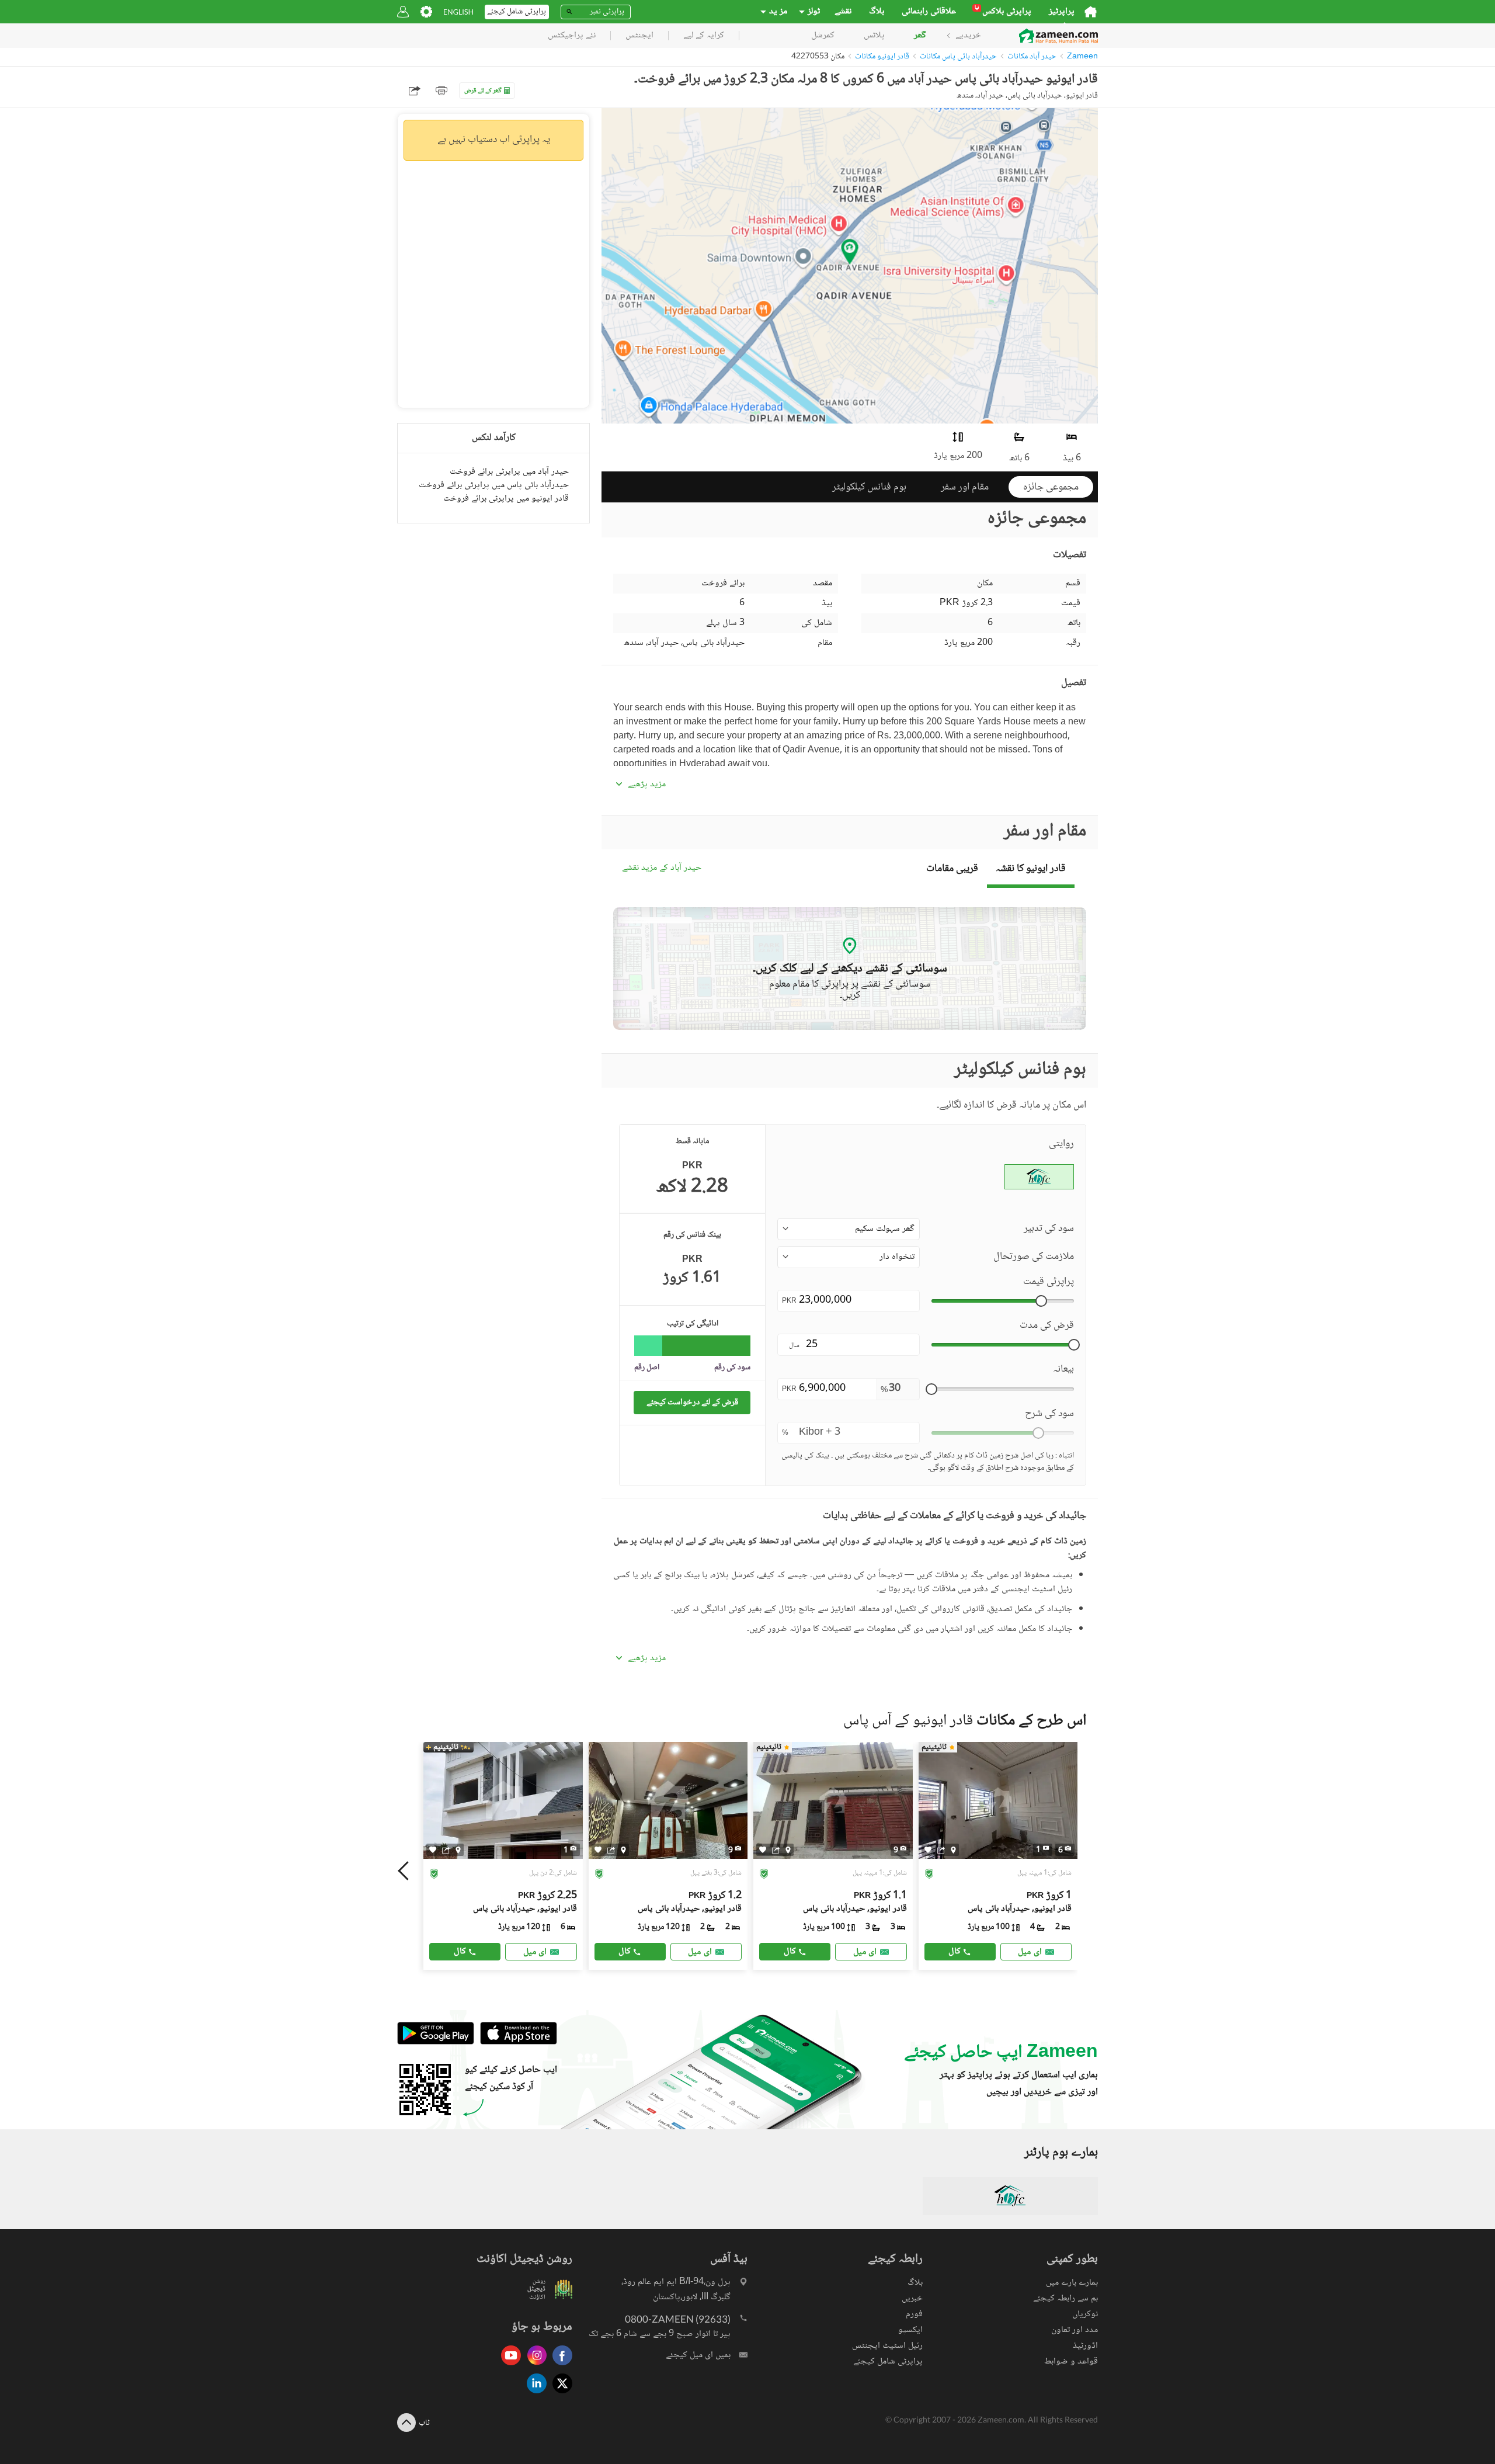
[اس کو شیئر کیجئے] (446, 1849)
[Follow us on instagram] (534, 2366)
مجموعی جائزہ (1051, 487)
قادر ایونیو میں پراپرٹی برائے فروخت (506, 499)
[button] (849, 1229)
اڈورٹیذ (1085, 2346)
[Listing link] (503, 1856)
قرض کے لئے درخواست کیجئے (692, 1402)
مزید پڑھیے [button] (647, 785)
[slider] (1041, 1301)
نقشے (843, 12)
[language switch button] (458, 12)
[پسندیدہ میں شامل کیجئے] (433, 1850)
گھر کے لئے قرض (483, 91)
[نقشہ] (458, 1849)
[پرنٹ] (441, 91)
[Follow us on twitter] (559, 2394)
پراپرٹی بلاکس (1003, 12)
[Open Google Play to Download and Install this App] (436, 2043)
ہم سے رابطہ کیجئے (1065, 2298)
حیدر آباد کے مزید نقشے (662, 868)
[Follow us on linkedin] (534, 2394)
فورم (914, 2314)
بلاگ (877, 12)
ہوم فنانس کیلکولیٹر (869, 487)
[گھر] (1091, 12)
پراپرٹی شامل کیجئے (888, 2361)
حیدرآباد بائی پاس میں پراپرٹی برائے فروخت (494, 485)
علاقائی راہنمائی (929, 12)
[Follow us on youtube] (508, 2366)
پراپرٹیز (1062, 12)
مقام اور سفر (965, 487)
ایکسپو (910, 2330)
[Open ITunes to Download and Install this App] (516, 2043)
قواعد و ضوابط (1071, 2361)
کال (460, 1951)
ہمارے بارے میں (1072, 2283)
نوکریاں (1085, 2314)
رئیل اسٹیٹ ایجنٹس (887, 2346)
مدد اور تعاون (1075, 2330)
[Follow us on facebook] (559, 2366)
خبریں (912, 2298)
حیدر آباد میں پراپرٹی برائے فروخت (509, 472)
